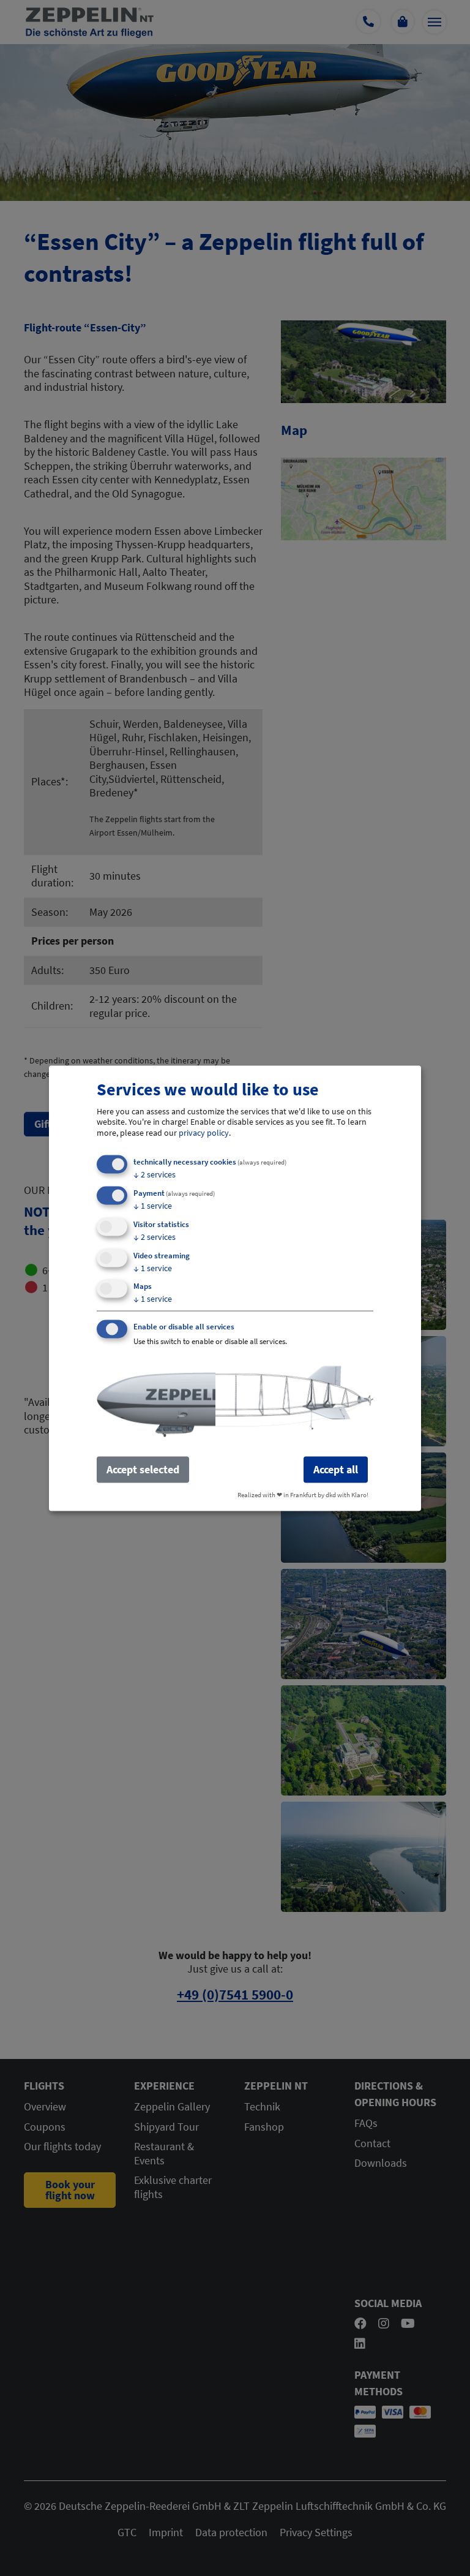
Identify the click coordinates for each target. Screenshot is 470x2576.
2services (155, 1174)
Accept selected (143, 1469)
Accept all (336, 1469)
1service (153, 1205)
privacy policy (204, 1132)
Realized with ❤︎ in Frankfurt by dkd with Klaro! (303, 1494)
